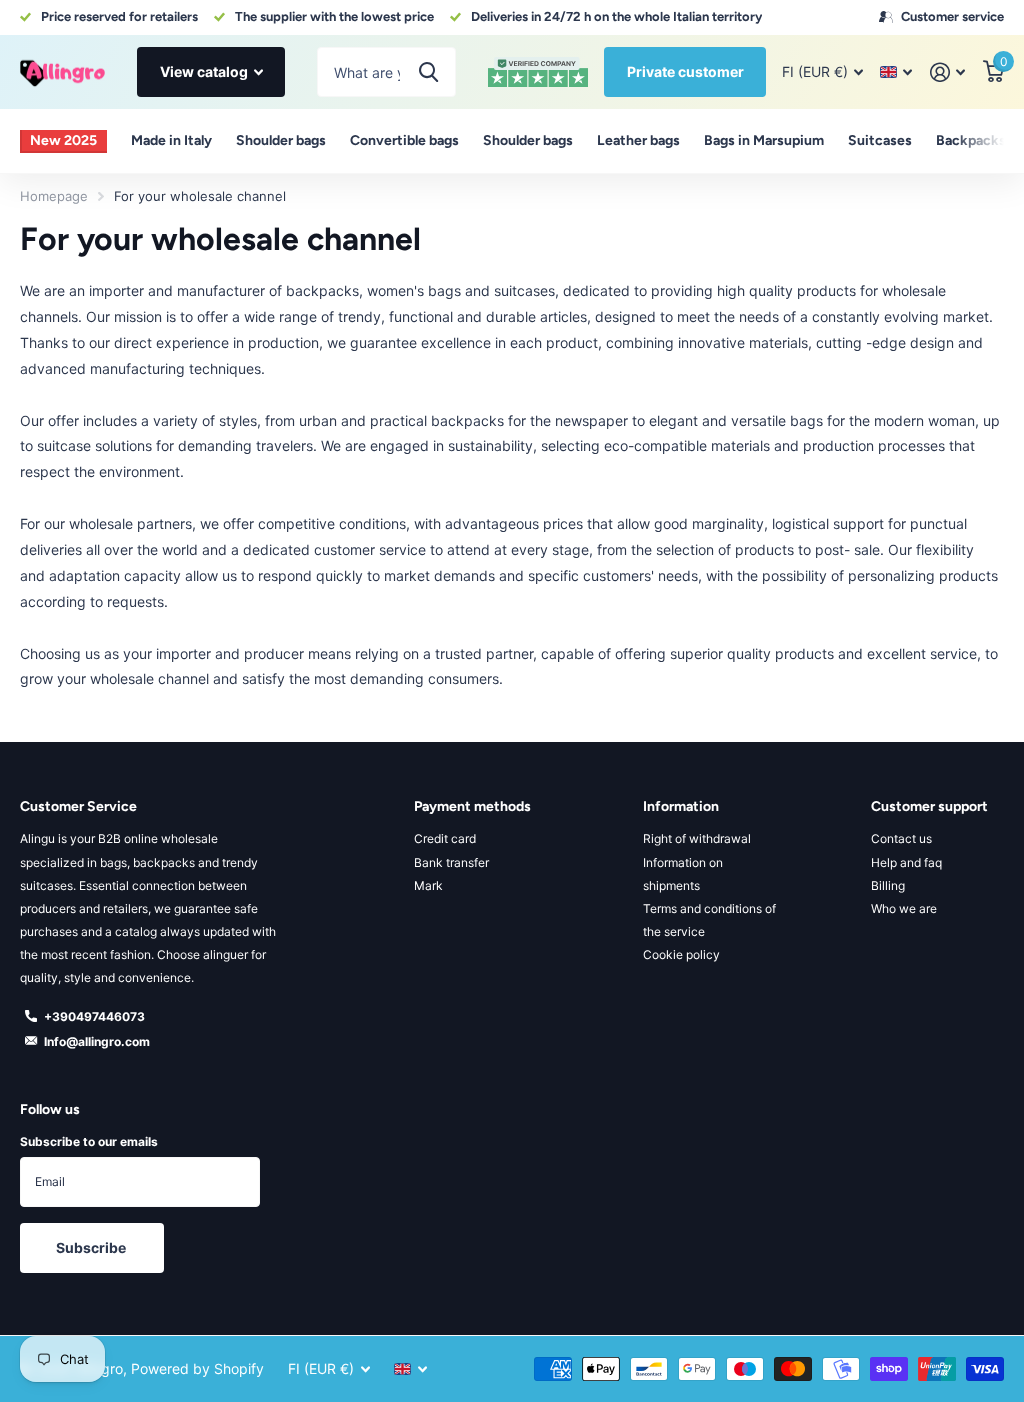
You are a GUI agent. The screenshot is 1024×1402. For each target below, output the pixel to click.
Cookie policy (681, 954)
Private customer (685, 71)
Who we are (904, 908)
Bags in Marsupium (764, 140)
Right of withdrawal (697, 838)
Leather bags (638, 140)
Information (681, 806)
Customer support (929, 806)
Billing (888, 885)
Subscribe (92, 1247)
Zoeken (428, 72)
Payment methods (472, 806)
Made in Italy (171, 140)
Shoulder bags (281, 140)
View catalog (205, 71)
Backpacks (971, 140)
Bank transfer (451, 862)
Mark (428, 885)
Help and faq (906, 862)
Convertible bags (404, 140)
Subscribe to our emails (89, 1141)
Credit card (445, 838)
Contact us (901, 838)
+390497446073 (94, 1016)
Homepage (54, 196)
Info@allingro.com (97, 1041)
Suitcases (880, 140)
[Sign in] (947, 72)
